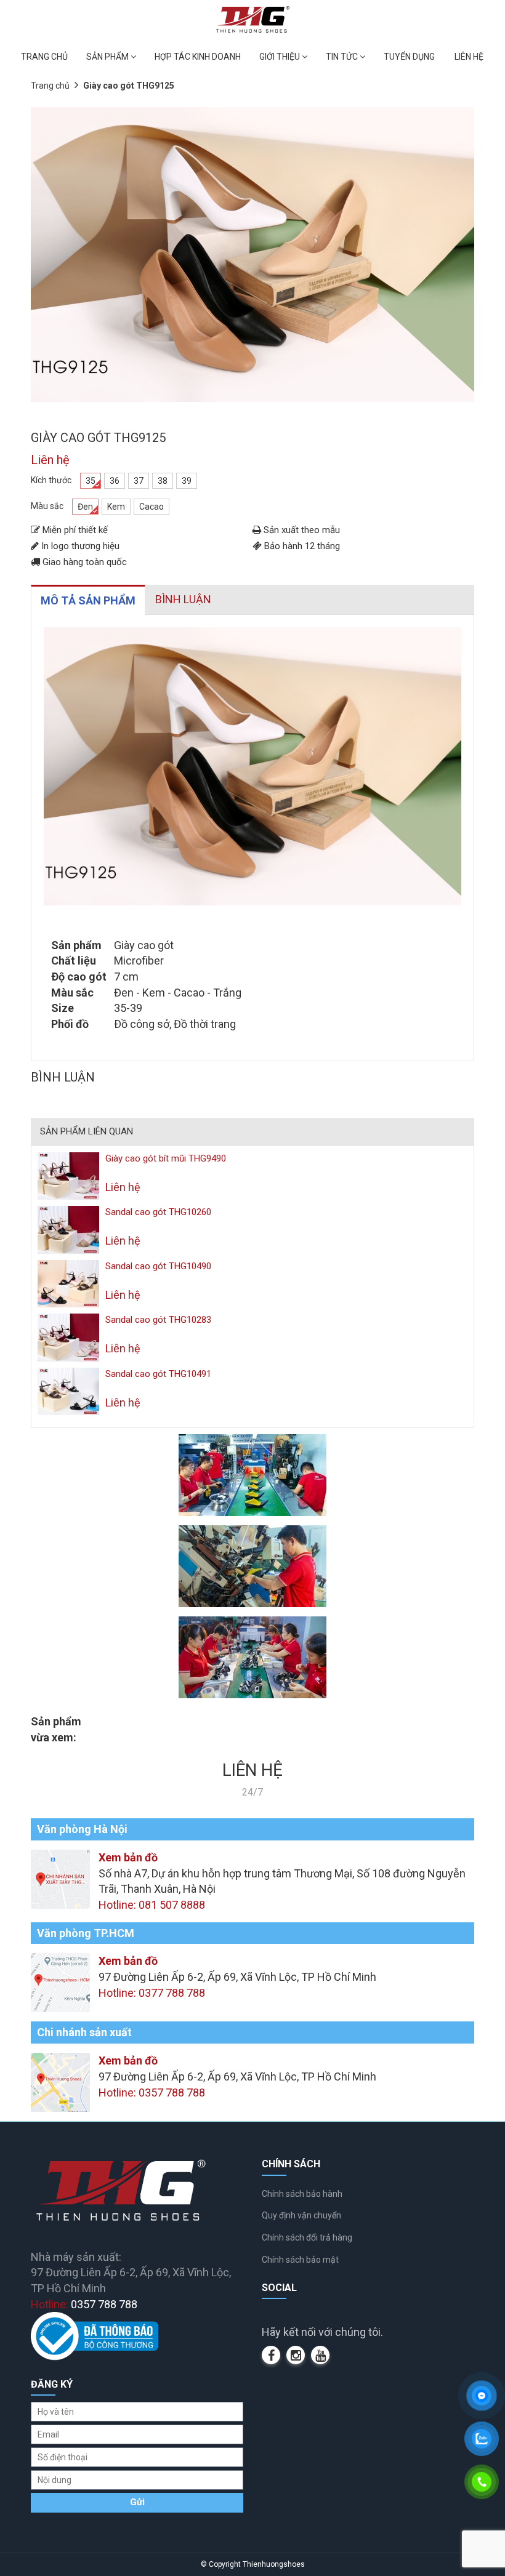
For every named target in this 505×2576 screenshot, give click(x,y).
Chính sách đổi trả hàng (307, 2237)
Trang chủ (50, 86)
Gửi (137, 2502)
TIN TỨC (343, 57)
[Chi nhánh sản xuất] (60, 2081)
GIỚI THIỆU (281, 57)
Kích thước (51, 480)
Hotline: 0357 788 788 (152, 2092)
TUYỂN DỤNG (409, 57)
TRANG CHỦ (44, 57)
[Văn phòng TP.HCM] (60, 1982)
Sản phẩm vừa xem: (56, 1729)
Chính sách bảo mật (300, 2260)
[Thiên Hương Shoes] (253, 19)
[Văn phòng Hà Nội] (60, 1878)
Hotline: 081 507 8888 (152, 1905)
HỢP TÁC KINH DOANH (198, 57)
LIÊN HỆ (469, 57)
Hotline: (84, 2304)
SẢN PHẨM (108, 57)
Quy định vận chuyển (301, 2215)
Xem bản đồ (128, 1857)
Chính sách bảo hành (302, 2194)
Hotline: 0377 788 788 (152, 1993)
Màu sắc (47, 506)
